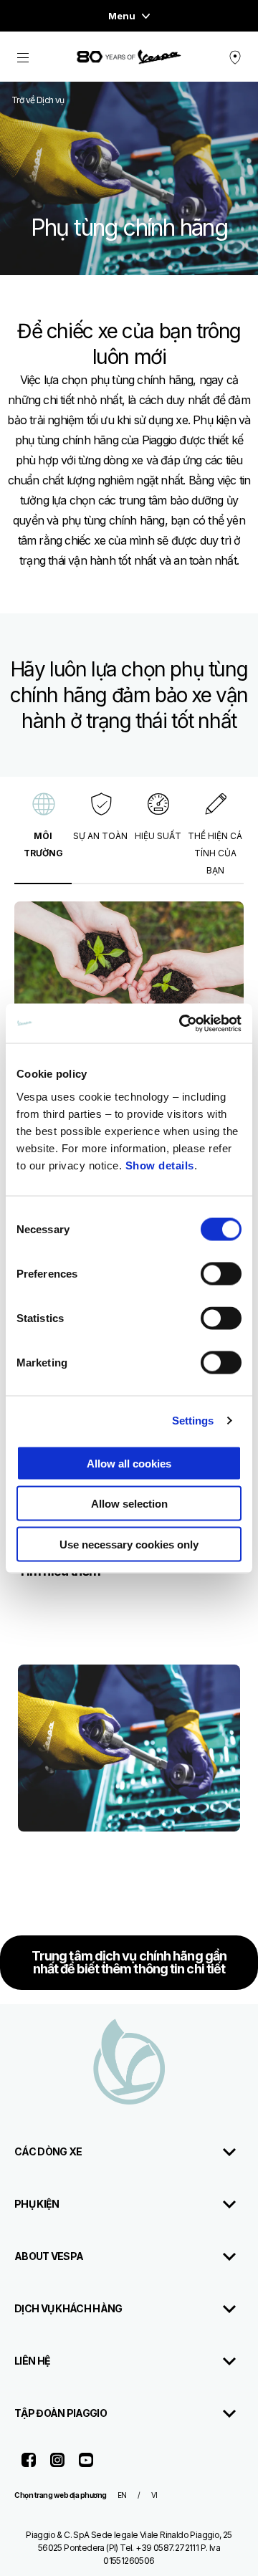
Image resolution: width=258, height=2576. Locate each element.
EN (122, 2495)
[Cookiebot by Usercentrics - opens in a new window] (182, 1023)
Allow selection (129, 1504)
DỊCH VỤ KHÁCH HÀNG (68, 2308)
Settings (193, 1421)
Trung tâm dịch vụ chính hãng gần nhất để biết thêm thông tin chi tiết (129, 1962)
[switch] (221, 1273)
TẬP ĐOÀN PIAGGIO (61, 2413)
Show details (160, 1165)
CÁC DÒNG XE (48, 2151)
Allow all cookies (129, 1463)
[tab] (43, 834)
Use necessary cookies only (129, 1544)
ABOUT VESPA (49, 2256)
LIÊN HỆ (32, 2361)
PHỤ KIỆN (37, 2204)
